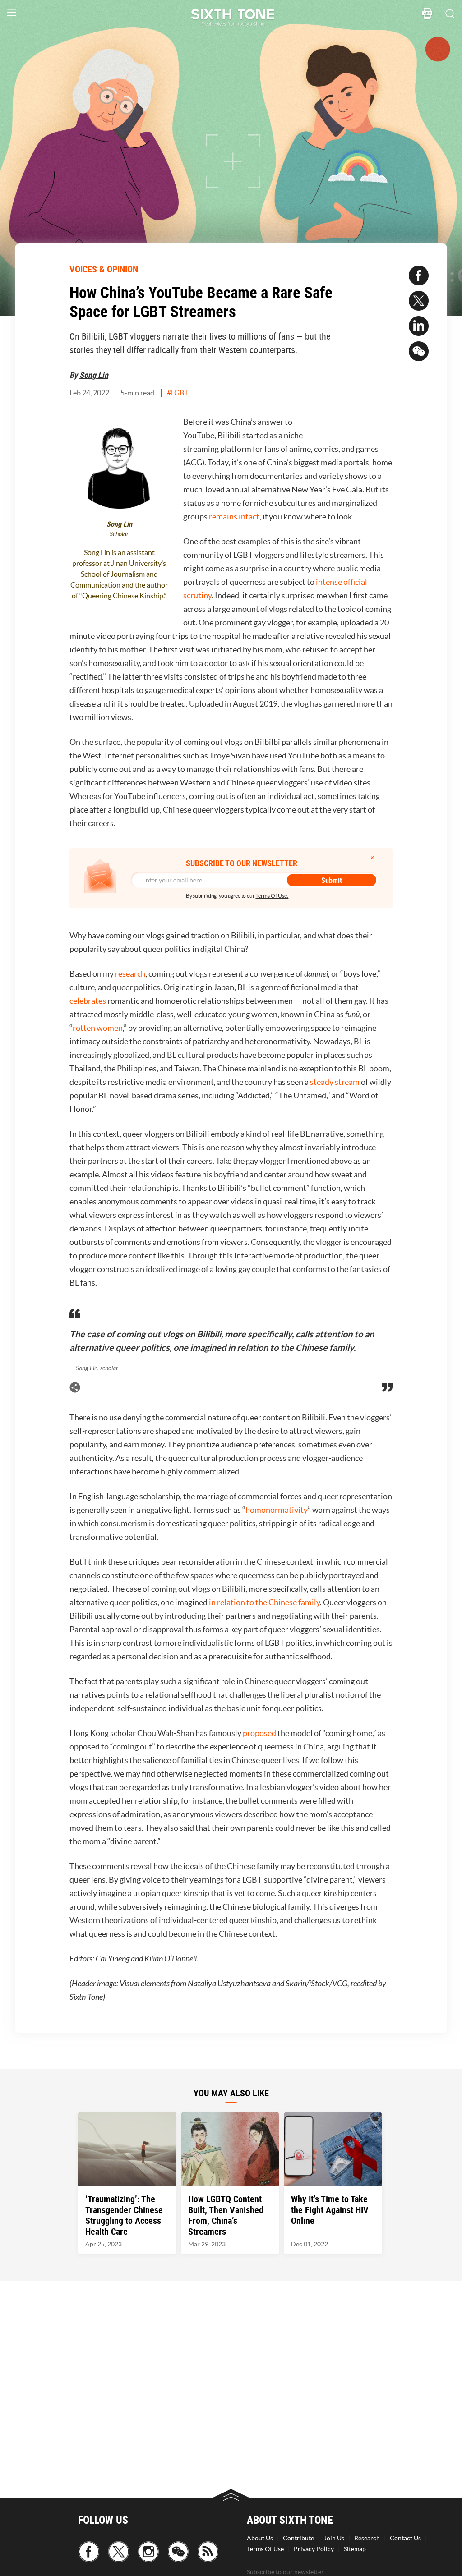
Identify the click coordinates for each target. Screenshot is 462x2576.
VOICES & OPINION (104, 269)
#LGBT (178, 393)
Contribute (298, 2538)
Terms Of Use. (272, 896)
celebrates (88, 1001)
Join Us (334, 2538)
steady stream (335, 1082)
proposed (259, 1733)
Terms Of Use (265, 2549)
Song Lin (94, 375)
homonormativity (277, 1510)
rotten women (98, 1028)
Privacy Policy (314, 2549)
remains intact (234, 517)
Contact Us (405, 2538)
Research (367, 2538)
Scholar (119, 534)
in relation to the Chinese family (264, 1602)
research (130, 974)
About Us (260, 2538)
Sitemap (355, 2549)
